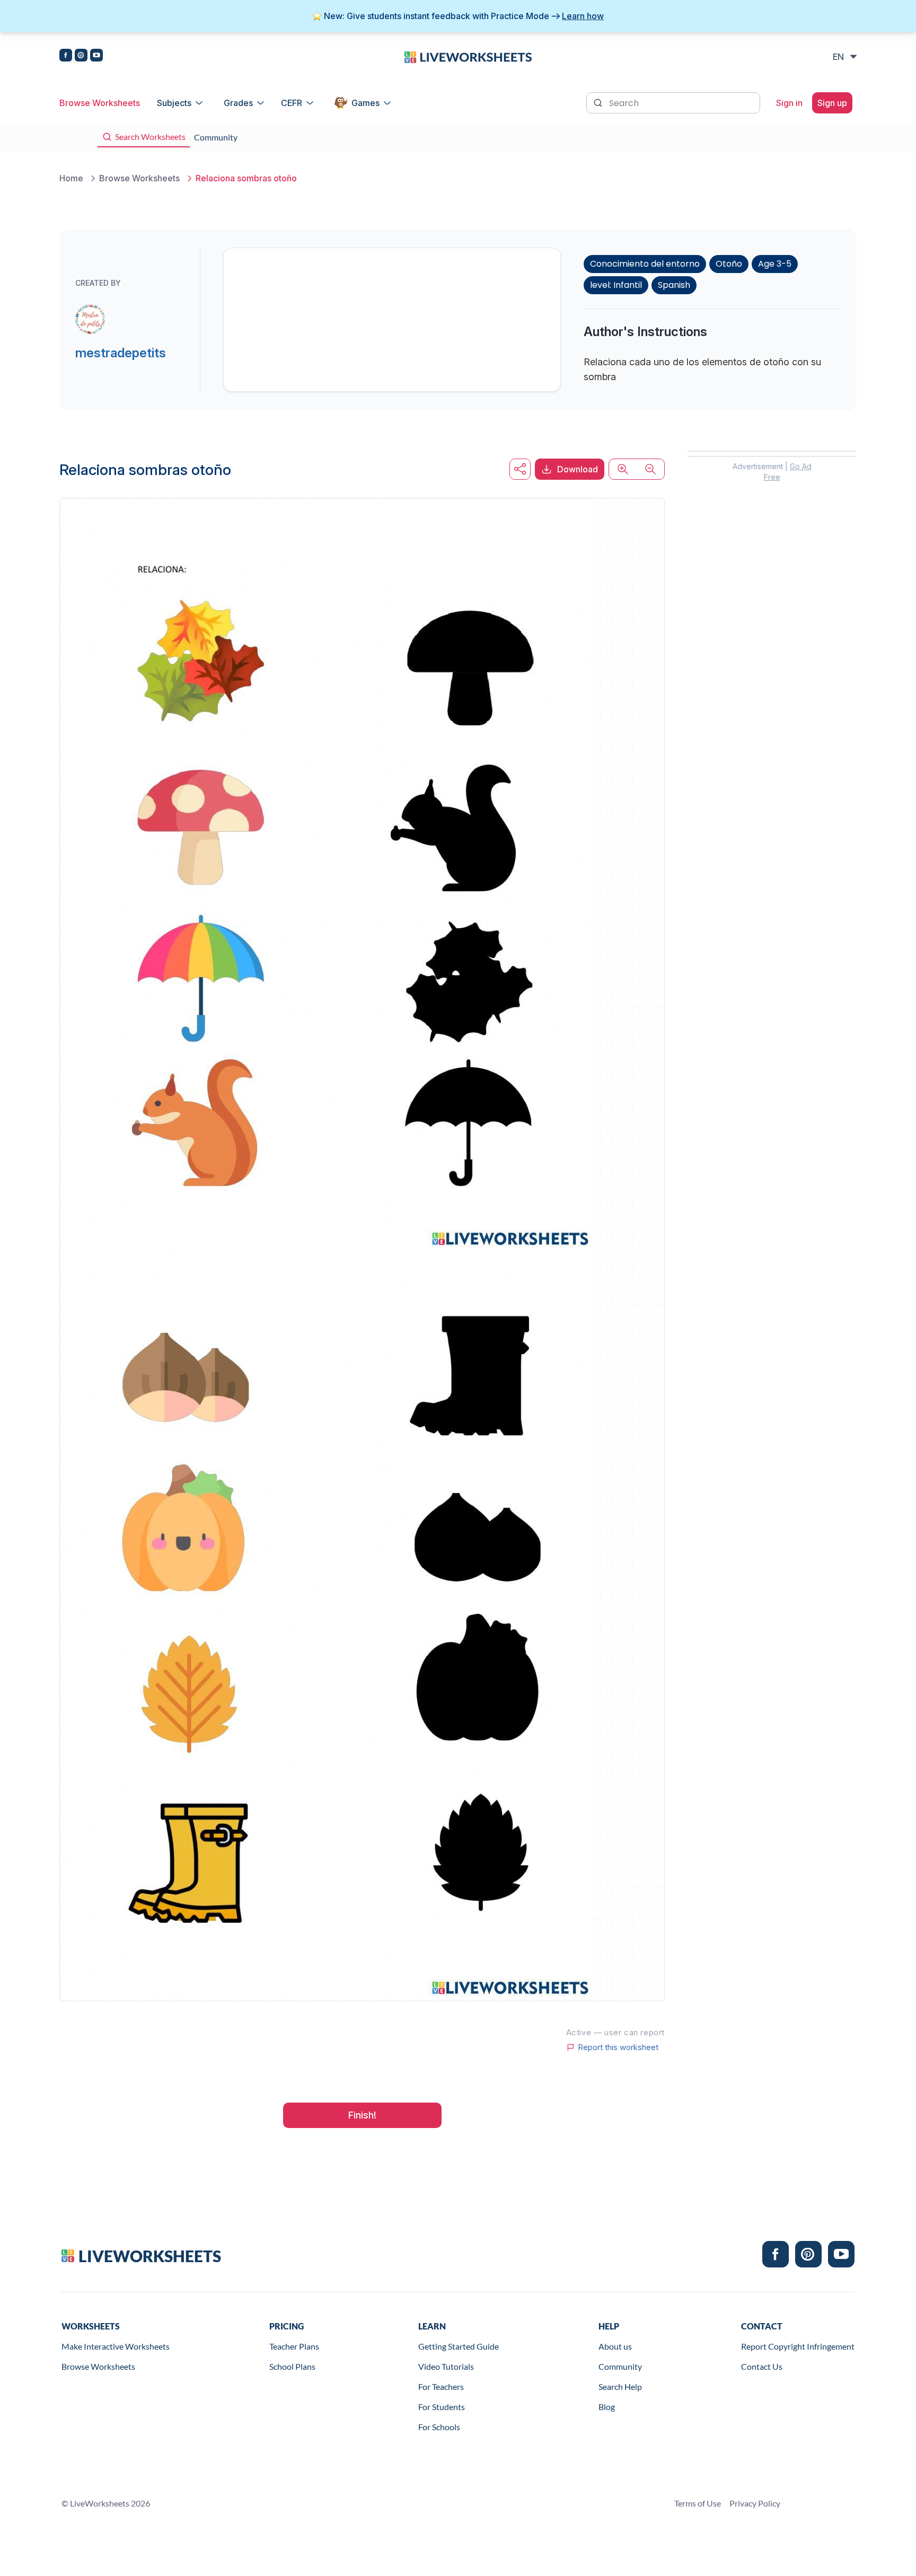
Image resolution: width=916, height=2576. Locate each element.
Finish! (362, 2115)
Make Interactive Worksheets (116, 2346)
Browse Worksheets (100, 103)
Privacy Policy (755, 2503)
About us (615, 2346)
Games (365, 103)
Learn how (583, 16)
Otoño (729, 264)
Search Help (620, 2386)
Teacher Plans (294, 2346)
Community (620, 2366)
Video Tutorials (446, 2366)
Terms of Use (698, 2503)
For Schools (439, 2427)
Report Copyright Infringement (798, 2346)
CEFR (292, 103)
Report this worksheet (618, 2047)
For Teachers (441, 2386)
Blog (607, 2407)
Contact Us (762, 2366)
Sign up (832, 103)
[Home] (468, 56)
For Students (442, 2407)
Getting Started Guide (459, 2346)
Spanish (674, 285)
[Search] (599, 102)
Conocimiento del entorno (645, 264)
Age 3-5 (775, 264)
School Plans (292, 2366)
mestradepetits (121, 353)
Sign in (789, 103)
